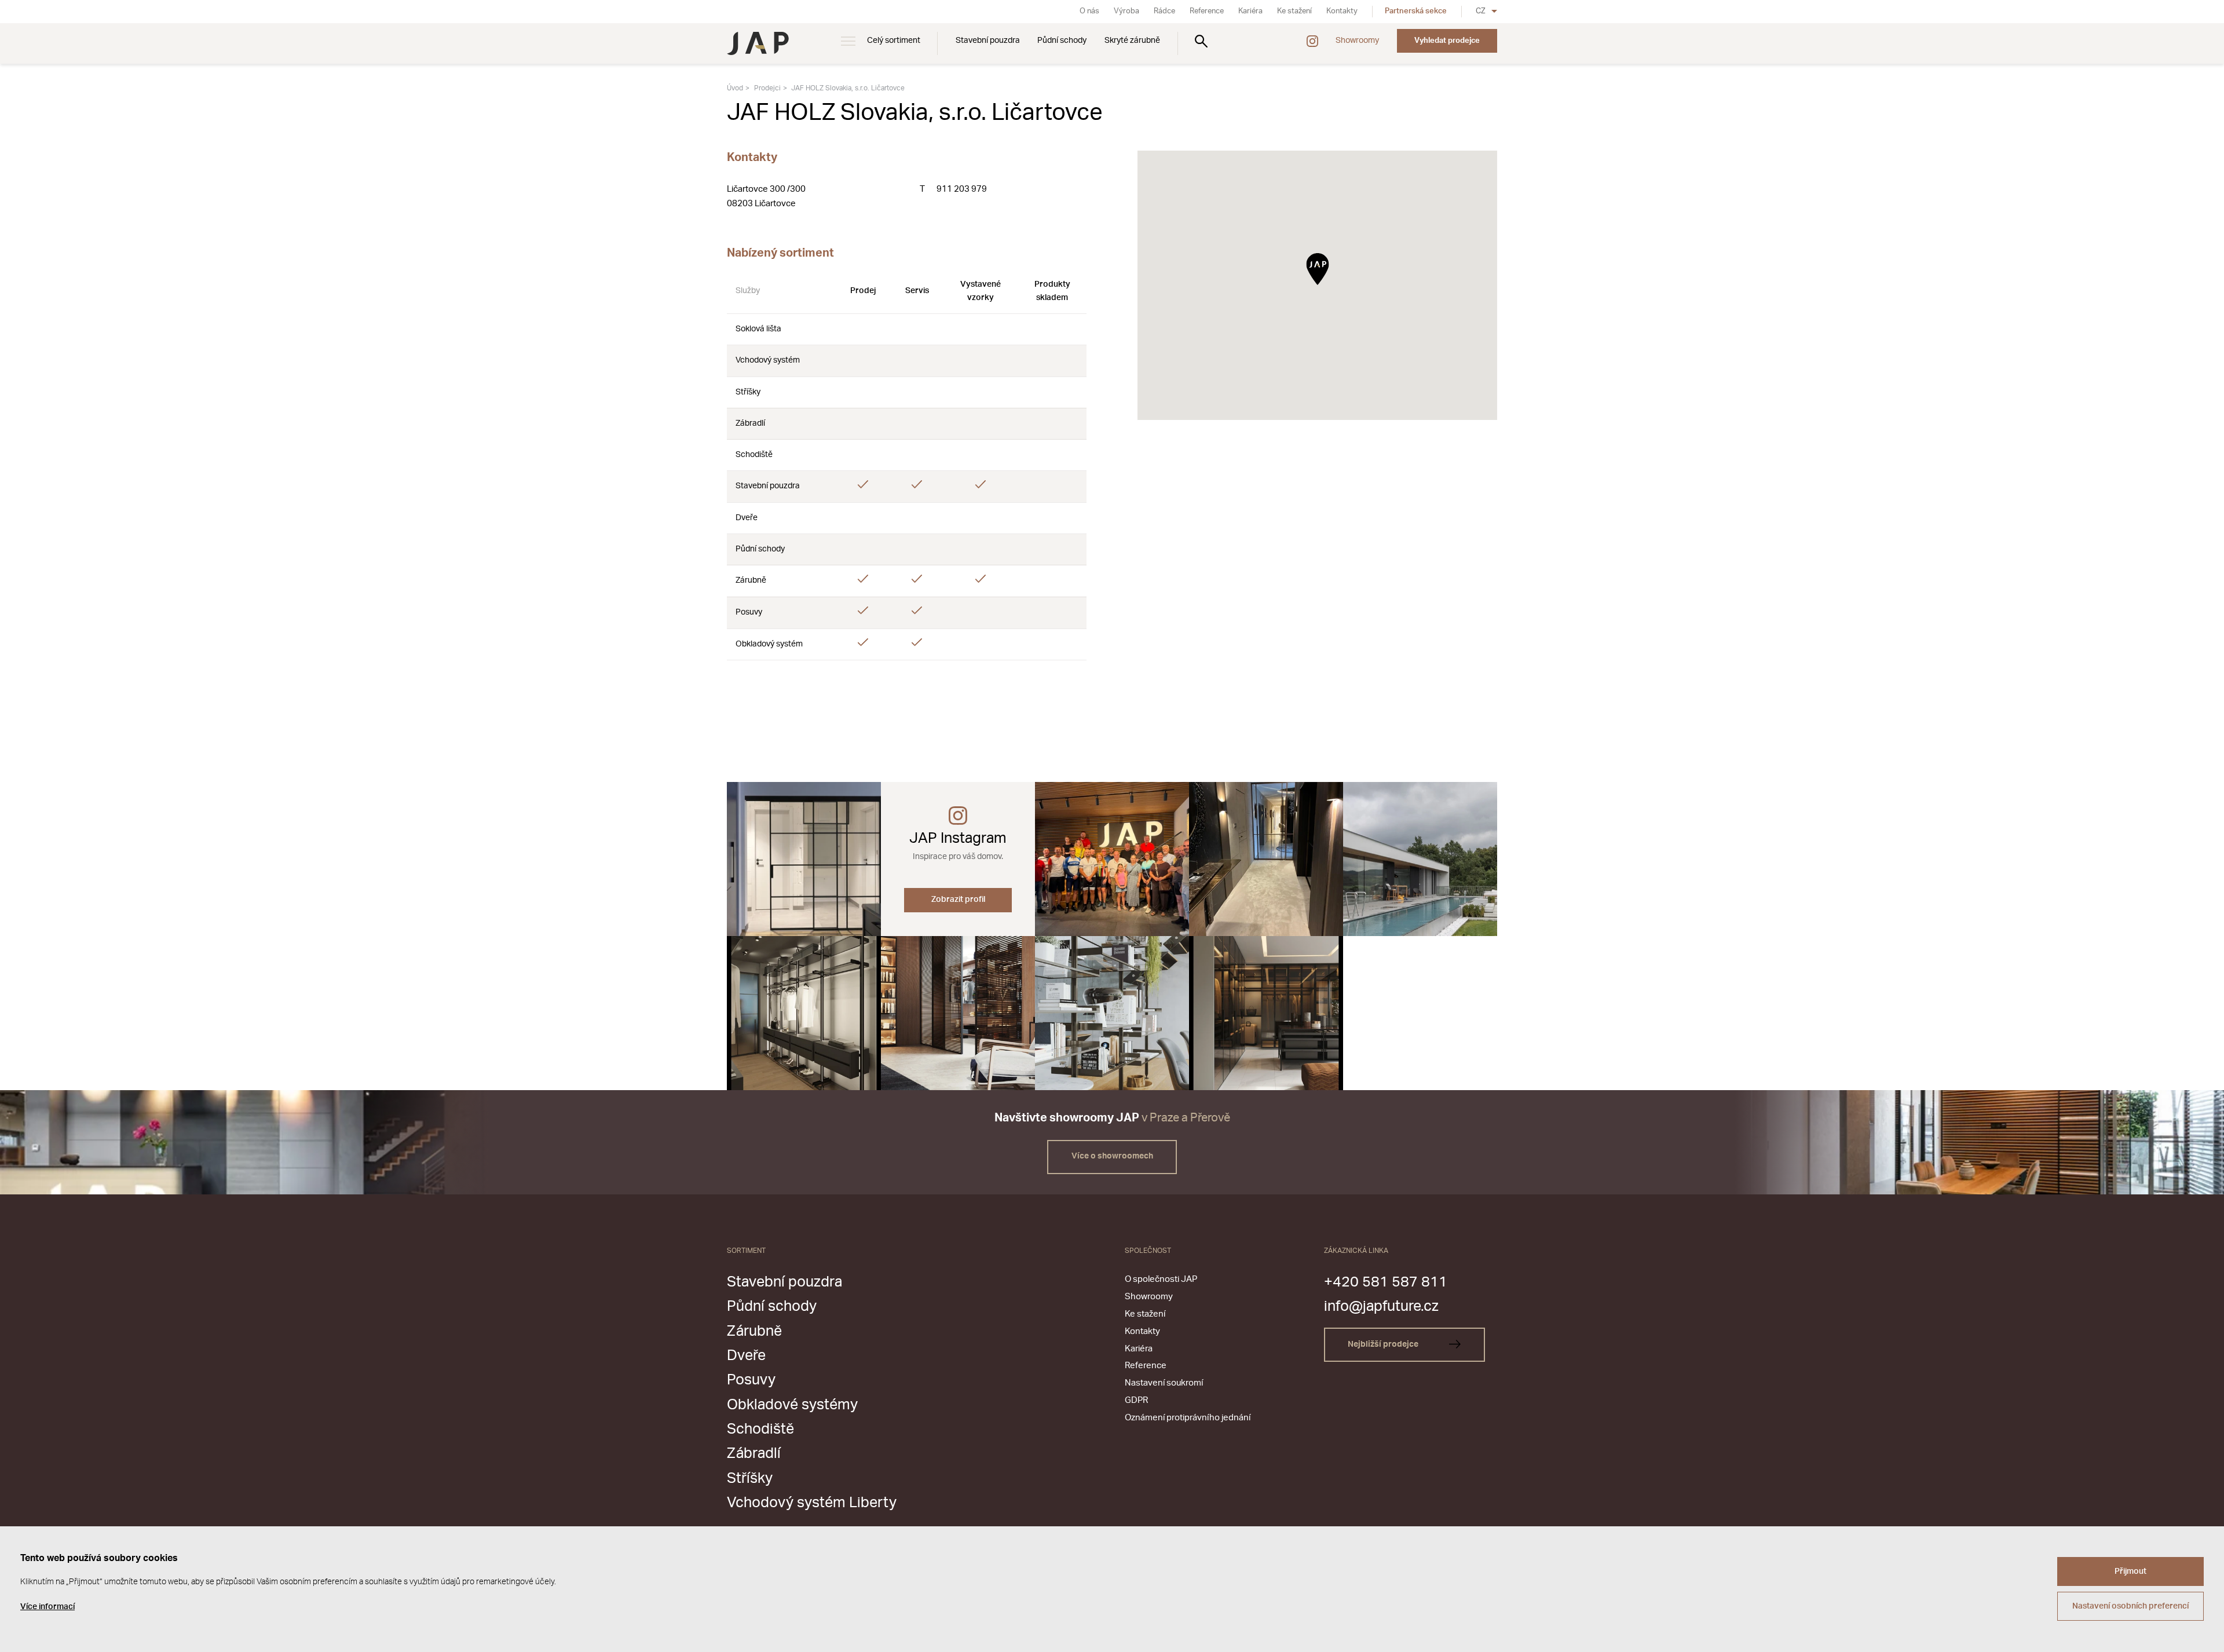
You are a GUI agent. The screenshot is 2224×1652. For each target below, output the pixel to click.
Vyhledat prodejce (1447, 41)
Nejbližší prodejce (1384, 1344)
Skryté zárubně (1132, 41)
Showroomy (1357, 41)
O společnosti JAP (1161, 1279)
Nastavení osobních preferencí (2130, 1606)
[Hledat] (1201, 41)
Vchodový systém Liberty (812, 1503)
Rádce (1164, 11)
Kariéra (1250, 11)
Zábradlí (754, 1454)
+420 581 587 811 (1386, 1282)
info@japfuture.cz (1381, 1306)
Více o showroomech (1112, 1156)
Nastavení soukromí (1164, 1383)
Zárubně (754, 1331)
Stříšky (750, 1479)
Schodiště (760, 1429)
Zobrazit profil (958, 900)
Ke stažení (1294, 11)
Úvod (735, 88)
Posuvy (751, 1380)
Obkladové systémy (792, 1405)
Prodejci (767, 88)
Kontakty (1342, 11)
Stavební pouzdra (988, 41)
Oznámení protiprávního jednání (1188, 1418)
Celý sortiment (894, 41)
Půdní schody (1062, 41)
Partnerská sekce (1416, 11)
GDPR (1136, 1400)
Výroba (1126, 11)
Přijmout (2130, 1571)
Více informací (47, 1607)
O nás (1089, 11)
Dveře (746, 1356)
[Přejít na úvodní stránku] (758, 43)
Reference (1207, 11)
